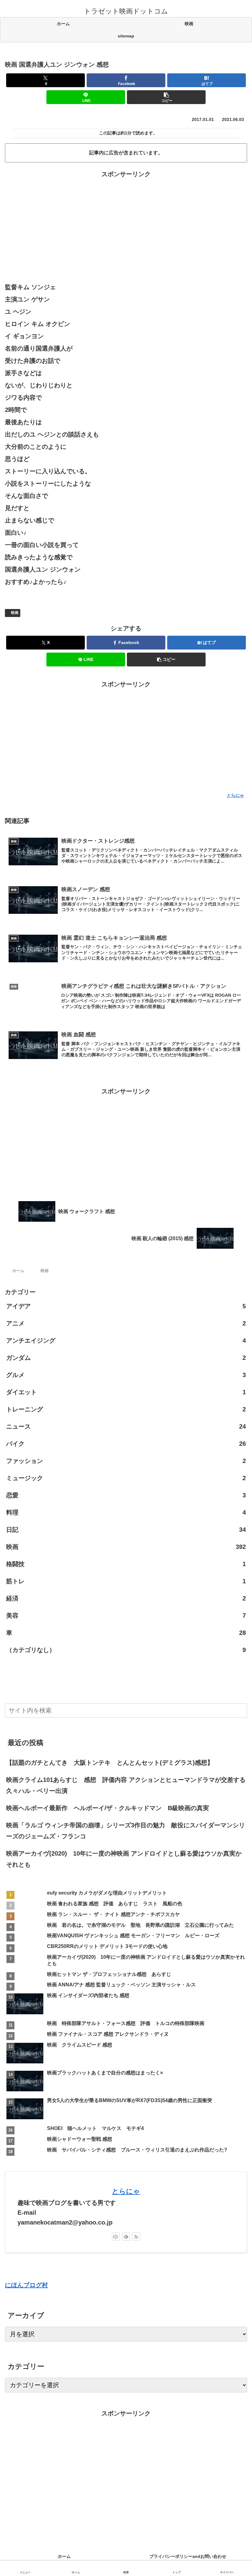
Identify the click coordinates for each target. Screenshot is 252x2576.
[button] (166, 97)
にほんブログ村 (26, 2285)
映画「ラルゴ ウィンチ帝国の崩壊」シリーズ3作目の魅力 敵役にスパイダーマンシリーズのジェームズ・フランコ (126, 1831)
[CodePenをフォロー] (116, 2237)
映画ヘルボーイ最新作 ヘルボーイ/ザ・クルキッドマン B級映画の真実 (108, 1808)
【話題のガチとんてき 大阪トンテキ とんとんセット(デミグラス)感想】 (113, 1763)
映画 (15, 613)
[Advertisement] (126, 223)
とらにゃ (126, 2191)
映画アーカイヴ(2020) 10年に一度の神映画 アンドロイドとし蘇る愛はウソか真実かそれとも (124, 1859)
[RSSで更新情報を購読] (136, 2237)
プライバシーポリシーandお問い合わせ (190, 2556)
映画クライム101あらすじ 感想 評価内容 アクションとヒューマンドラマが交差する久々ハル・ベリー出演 (126, 1785)
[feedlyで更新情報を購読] (126, 2237)
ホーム (64, 2556)
